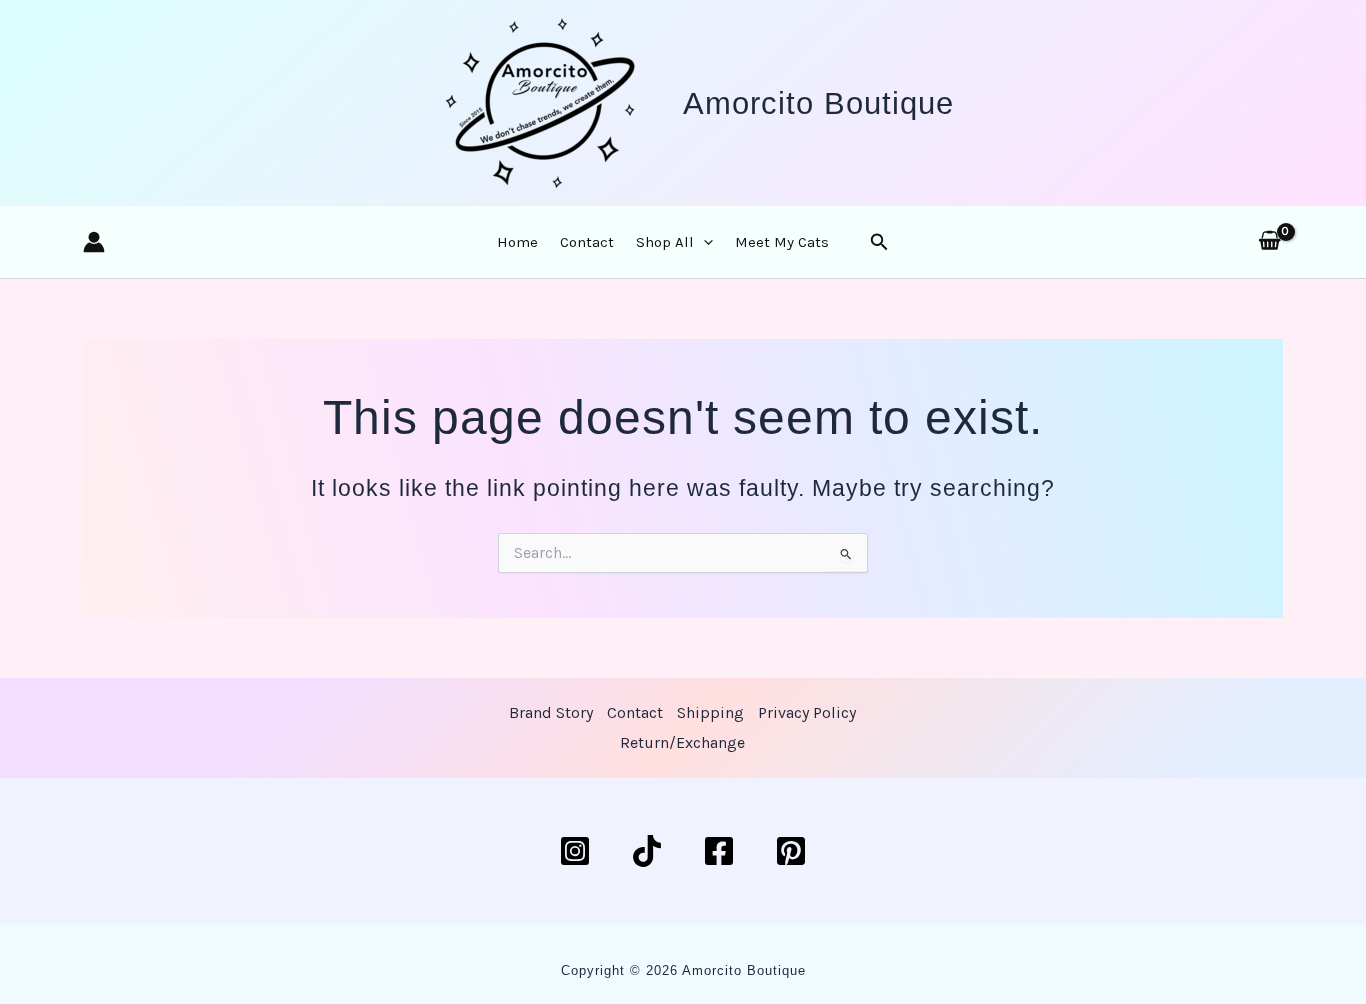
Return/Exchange (682, 742)
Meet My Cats (782, 242)
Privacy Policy (807, 712)
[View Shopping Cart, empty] (1269, 242)
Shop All (665, 242)
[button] (703, 242)
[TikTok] (647, 851)
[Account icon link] (94, 242)
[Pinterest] (791, 851)
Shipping (710, 712)
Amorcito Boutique (818, 103)
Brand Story (551, 712)
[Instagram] (575, 851)
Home (517, 242)
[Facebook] (719, 851)
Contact (587, 242)
